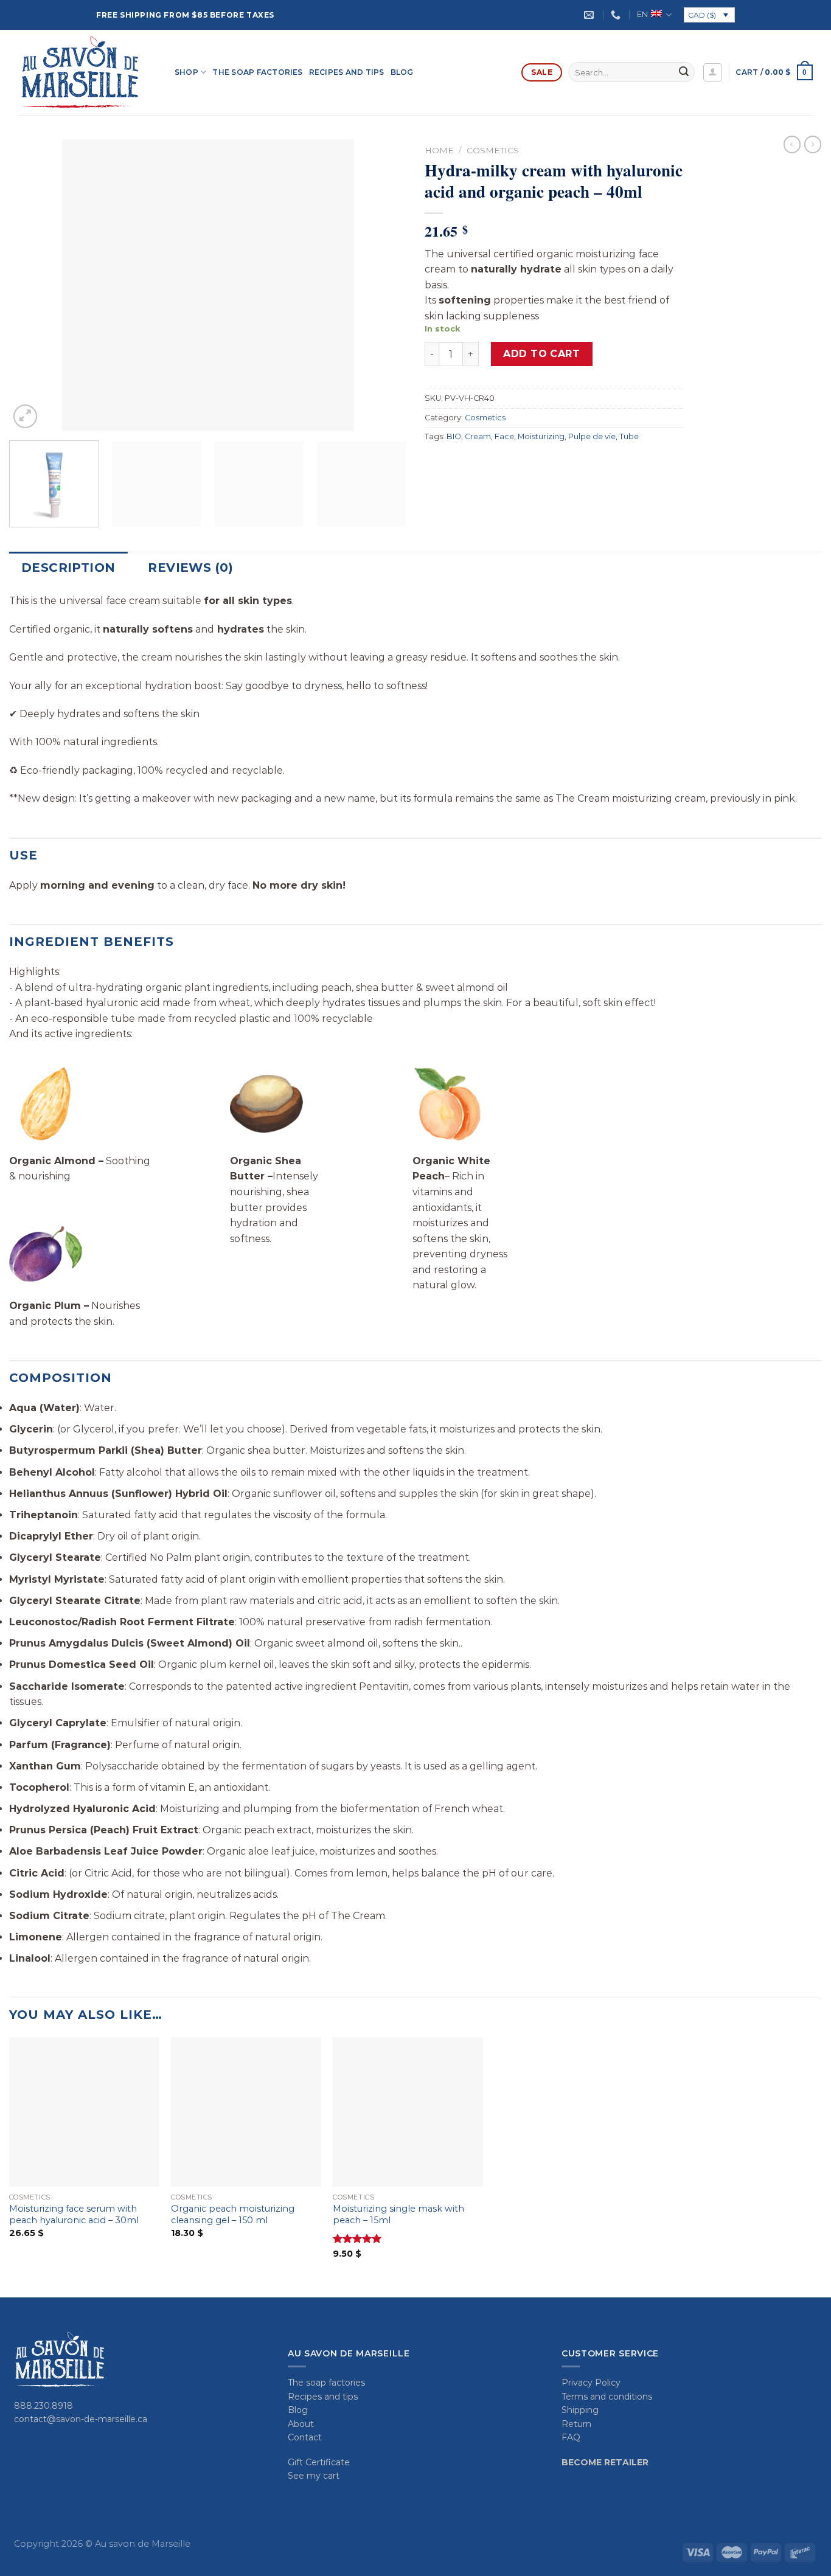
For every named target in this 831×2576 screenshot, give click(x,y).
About (301, 2424)
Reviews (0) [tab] (190, 568)
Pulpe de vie (592, 436)
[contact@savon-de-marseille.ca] (590, 15)
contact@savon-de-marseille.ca (81, 2419)
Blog (402, 72)
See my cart (314, 2476)
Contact (305, 2437)
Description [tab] (68, 568)
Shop (186, 72)
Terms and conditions (607, 2397)
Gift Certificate (319, 2462)
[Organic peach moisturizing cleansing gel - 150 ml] (246, 2112)
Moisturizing (541, 436)
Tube (629, 436)
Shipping (580, 2410)
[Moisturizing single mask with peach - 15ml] (408, 2112)
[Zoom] (25, 416)
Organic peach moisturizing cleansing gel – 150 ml (233, 2214)
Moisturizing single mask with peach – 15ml (398, 2214)
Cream (478, 436)
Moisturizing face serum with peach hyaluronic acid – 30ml (74, 2214)
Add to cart (541, 354)
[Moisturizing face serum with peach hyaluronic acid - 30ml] (84, 2112)
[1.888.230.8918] (617, 15)
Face (504, 436)
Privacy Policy (591, 2383)
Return (576, 2424)
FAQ (571, 2437)
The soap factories (257, 72)
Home (439, 150)
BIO (454, 436)
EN (642, 14)
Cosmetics (493, 150)
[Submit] (684, 72)
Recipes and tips (347, 72)
